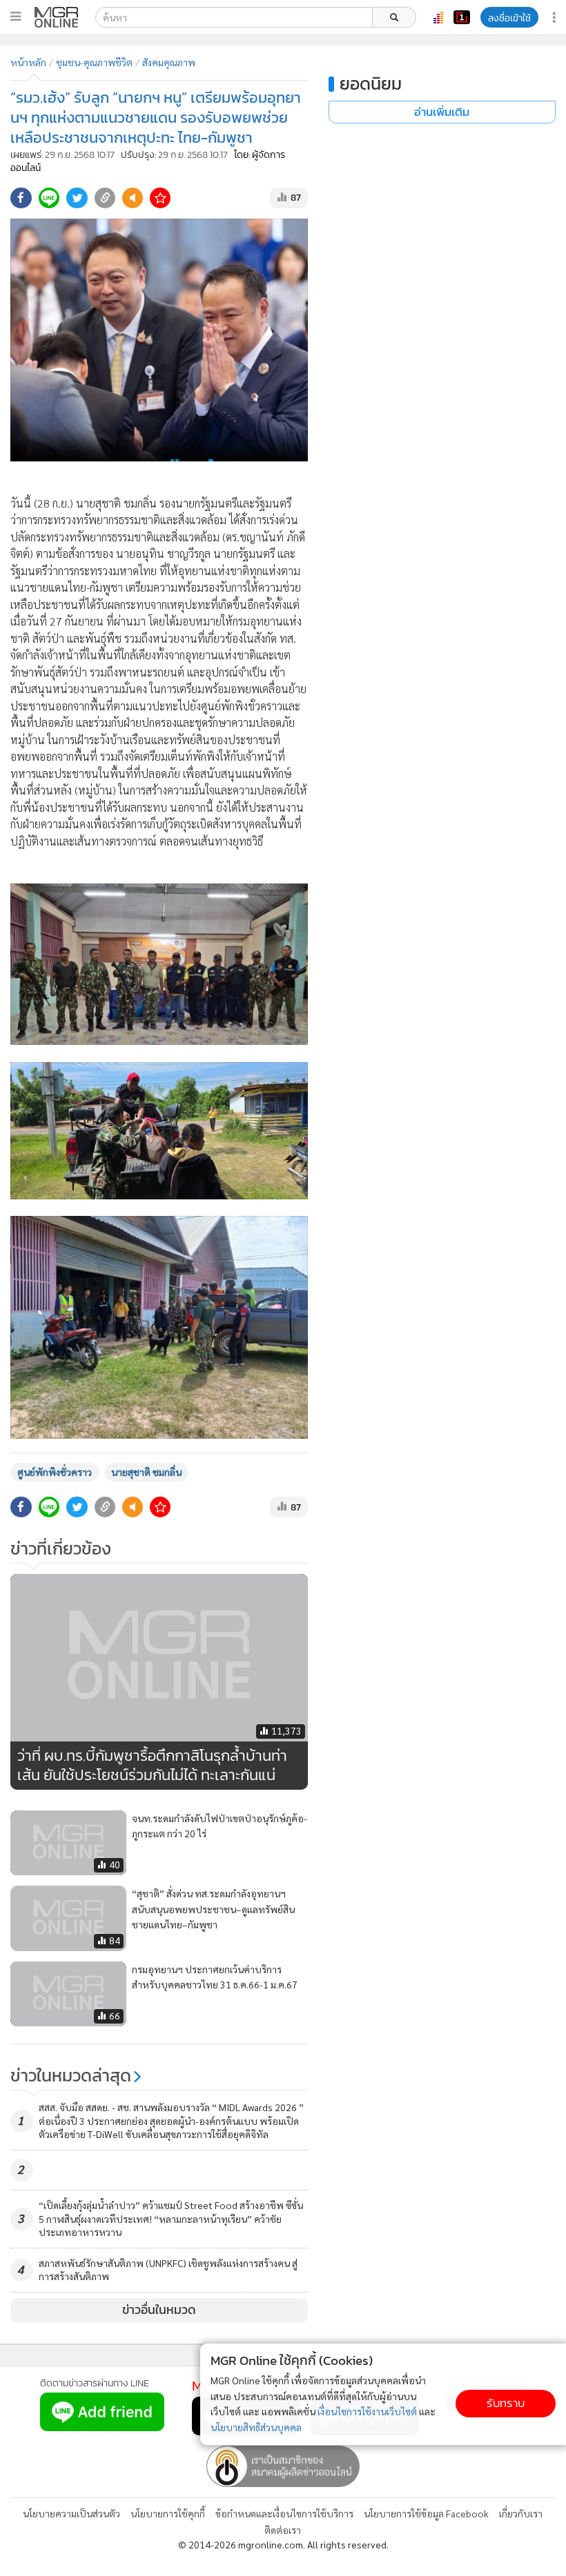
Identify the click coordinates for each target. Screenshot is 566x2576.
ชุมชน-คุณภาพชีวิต (94, 62)
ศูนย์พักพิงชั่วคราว (55, 1472)
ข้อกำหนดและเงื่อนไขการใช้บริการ (284, 2513)
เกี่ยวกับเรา (521, 2513)
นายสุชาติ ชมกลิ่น (146, 1472)
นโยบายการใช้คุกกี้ (168, 2513)
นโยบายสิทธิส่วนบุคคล (256, 2427)
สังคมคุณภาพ (169, 62)
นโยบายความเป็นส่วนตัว (71, 2513)
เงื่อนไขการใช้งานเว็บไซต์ (367, 2411)
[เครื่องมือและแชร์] (556, 18)
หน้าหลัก (28, 62)
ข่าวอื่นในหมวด (159, 2310)
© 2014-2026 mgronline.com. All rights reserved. (283, 2544)
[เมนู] (16, 17)
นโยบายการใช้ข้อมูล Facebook (426, 2513)
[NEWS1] (462, 17)
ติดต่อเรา (283, 2530)
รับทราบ (506, 2403)
